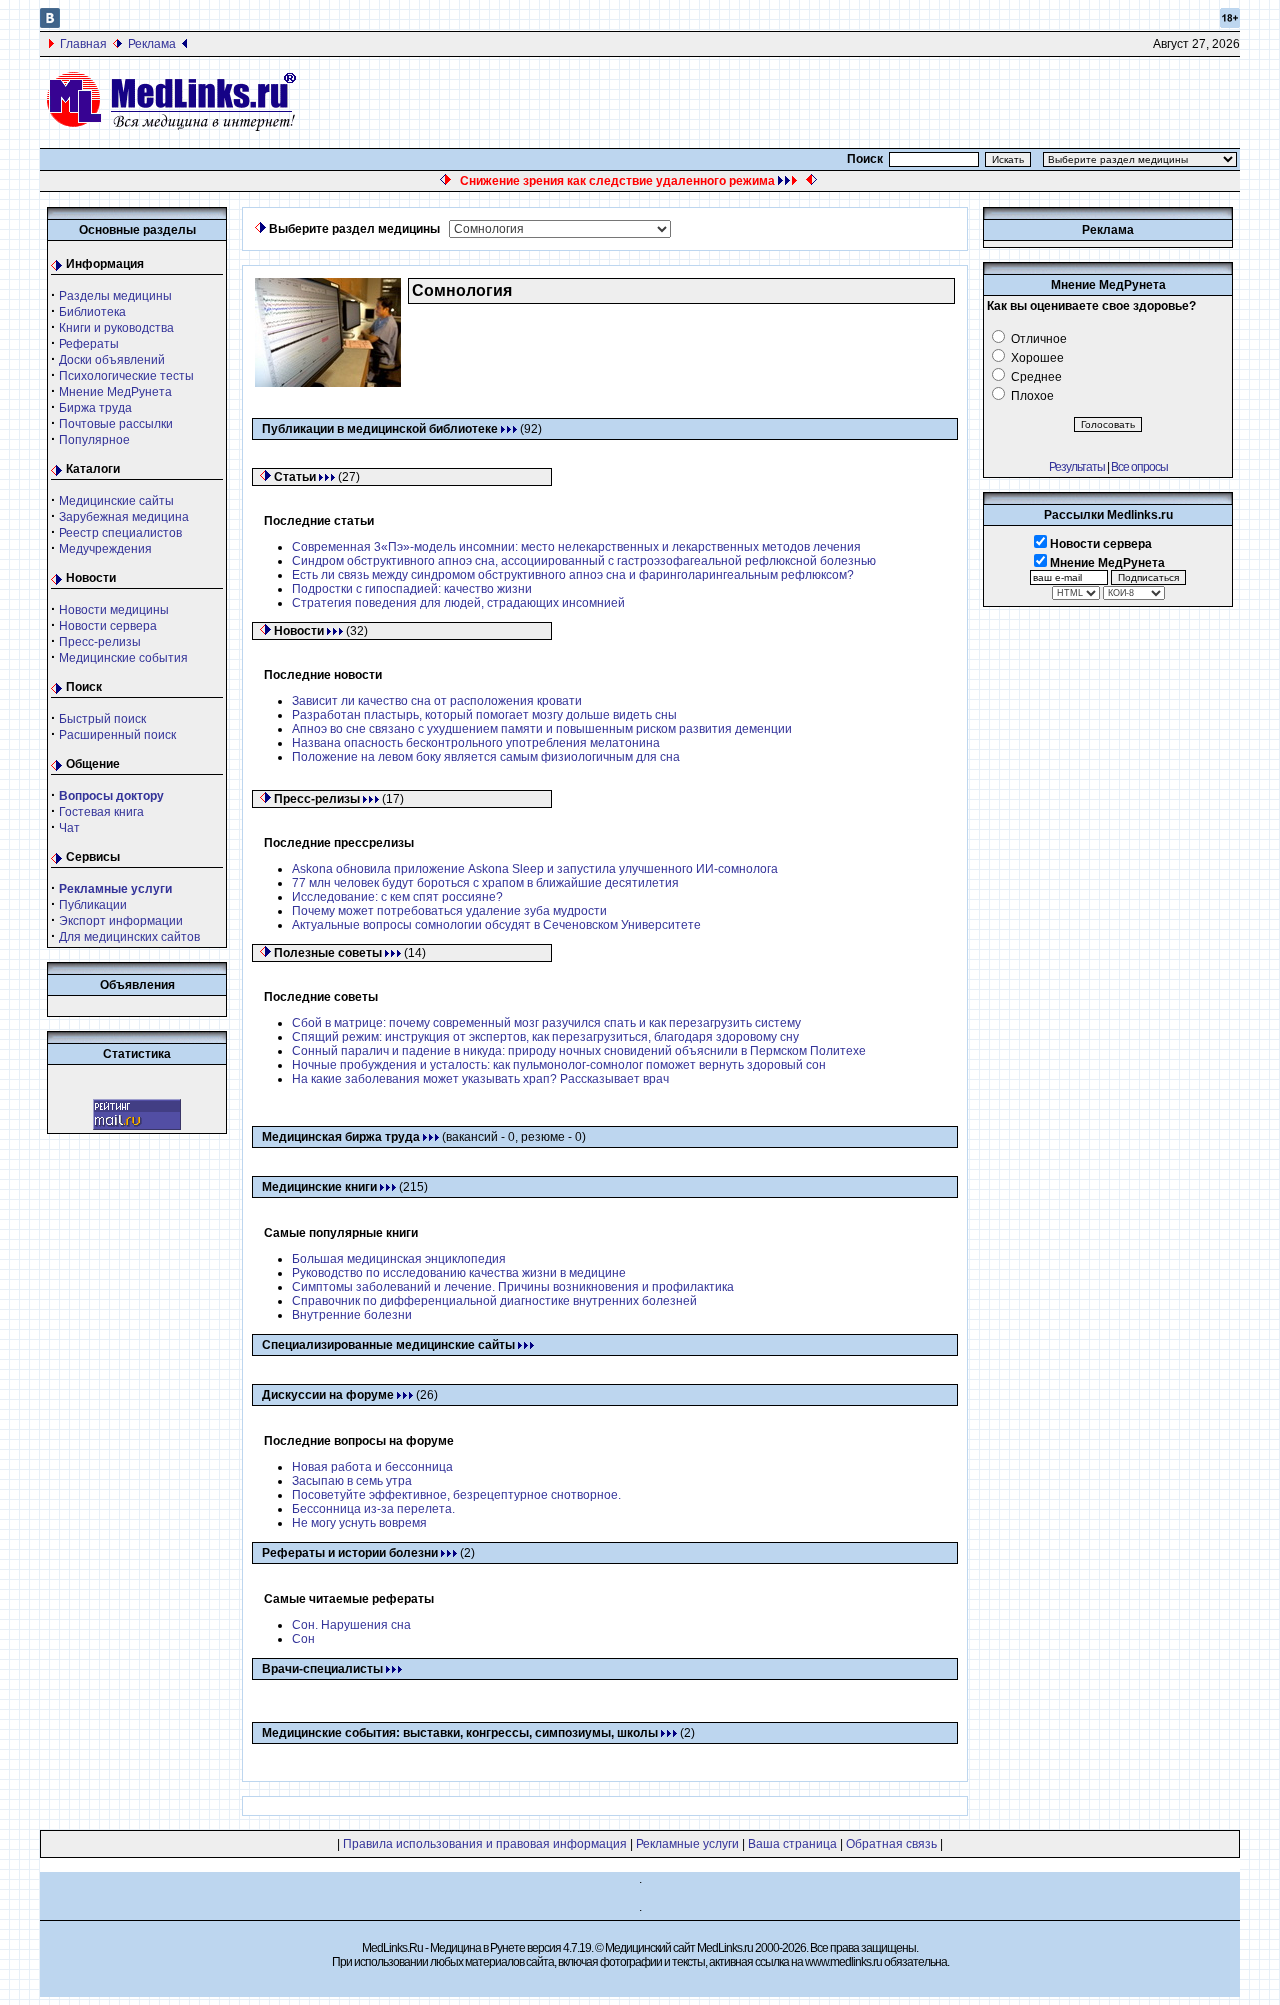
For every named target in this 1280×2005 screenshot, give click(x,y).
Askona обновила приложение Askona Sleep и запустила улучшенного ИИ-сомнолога (535, 869)
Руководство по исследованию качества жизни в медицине (459, 1273)
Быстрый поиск (102, 719)
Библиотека (92, 312)
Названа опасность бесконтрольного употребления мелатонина (476, 743)
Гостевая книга (101, 812)
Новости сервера (108, 626)
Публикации (93, 905)
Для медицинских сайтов (129, 937)
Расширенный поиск (117, 735)
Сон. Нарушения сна (351, 1625)
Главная (83, 44)
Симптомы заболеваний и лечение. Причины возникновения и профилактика (513, 1287)
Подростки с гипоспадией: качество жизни (412, 589)
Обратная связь (891, 1844)
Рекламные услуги (687, 1844)
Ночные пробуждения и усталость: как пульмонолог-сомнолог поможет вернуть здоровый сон (559, 1065)
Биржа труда (95, 408)
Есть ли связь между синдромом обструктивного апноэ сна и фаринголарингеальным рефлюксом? (573, 575)
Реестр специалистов (120, 533)
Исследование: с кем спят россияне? (397, 897)
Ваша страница (792, 1844)
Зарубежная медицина (124, 517)
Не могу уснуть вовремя (359, 1523)
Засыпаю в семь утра (352, 1481)
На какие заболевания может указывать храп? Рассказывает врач (480, 1079)
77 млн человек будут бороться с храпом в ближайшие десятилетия (485, 883)
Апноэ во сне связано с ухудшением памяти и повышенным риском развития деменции (542, 729)
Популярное (94, 440)
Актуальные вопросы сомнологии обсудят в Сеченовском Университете (496, 925)
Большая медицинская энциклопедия (399, 1259)
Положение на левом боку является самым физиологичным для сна (486, 757)
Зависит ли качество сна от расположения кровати (437, 701)
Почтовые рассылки (116, 424)
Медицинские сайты (116, 501)
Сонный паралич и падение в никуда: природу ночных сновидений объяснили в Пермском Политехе (579, 1051)
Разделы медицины (115, 296)
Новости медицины (114, 610)
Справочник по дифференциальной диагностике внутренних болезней (494, 1301)
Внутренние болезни (352, 1315)
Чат (69, 828)
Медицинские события (123, 658)
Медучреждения (105, 549)
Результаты (1077, 467)
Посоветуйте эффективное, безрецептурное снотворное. (456, 1495)
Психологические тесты (126, 376)
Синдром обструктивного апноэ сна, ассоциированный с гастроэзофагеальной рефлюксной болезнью (584, 561)
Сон (303, 1639)
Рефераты (89, 344)
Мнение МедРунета (115, 392)
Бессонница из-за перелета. (373, 1509)
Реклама (152, 44)
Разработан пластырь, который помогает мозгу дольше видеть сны (484, 715)
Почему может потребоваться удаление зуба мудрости (449, 911)
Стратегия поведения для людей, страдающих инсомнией (458, 603)
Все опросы (1139, 467)
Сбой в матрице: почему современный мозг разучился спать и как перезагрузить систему (546, 1023)
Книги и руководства (116, 328)
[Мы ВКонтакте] (50, 24)
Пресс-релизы (100, 642)
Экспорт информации (121, 921)
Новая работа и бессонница (372, 1467)
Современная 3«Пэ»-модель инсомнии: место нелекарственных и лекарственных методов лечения (576, 547)
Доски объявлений (112, 360)
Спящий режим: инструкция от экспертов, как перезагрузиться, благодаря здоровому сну (545, 1037)
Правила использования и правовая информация (485, 1844)
